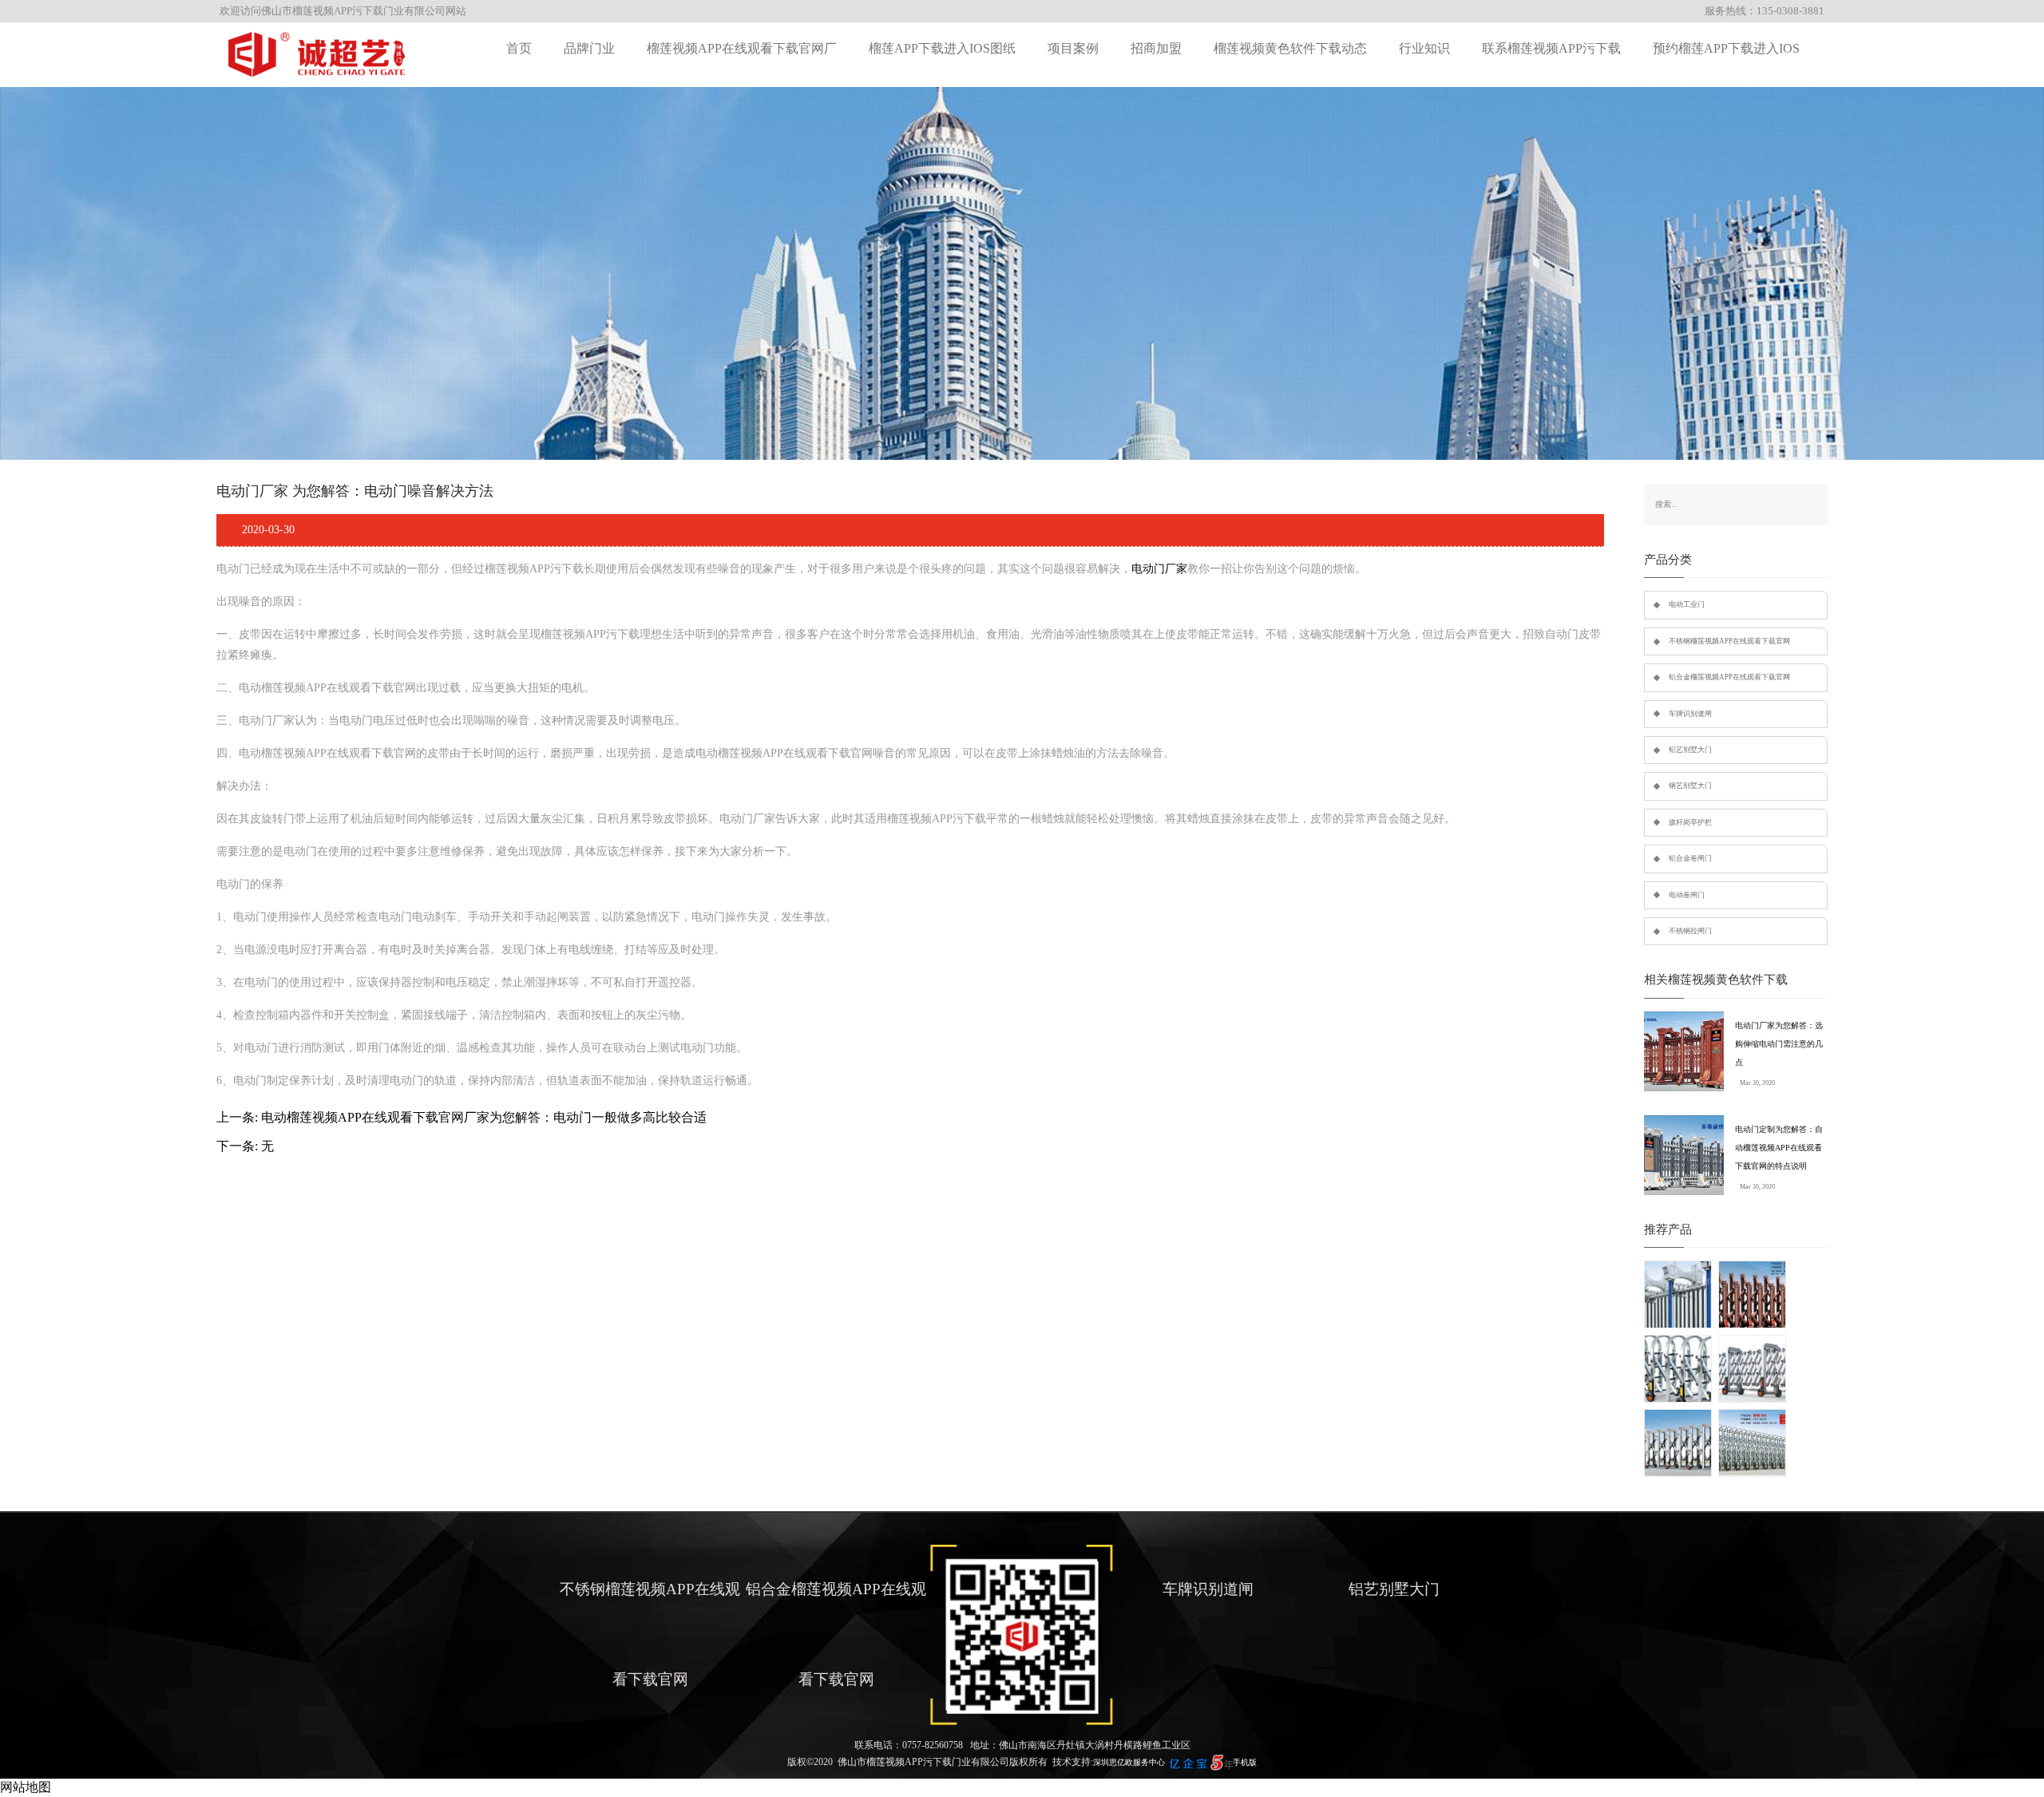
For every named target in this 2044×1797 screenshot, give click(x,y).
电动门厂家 (1159, 569)
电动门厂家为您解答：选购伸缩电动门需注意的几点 (1779, 1044)
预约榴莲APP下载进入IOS (1726, 48)
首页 (519, 48)
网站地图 (26, 1787)
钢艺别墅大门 (1690, 786)
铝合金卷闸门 (1690, 858)
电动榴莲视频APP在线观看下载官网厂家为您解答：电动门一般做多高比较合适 (484, 1117)
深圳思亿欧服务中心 (1129, 1762)
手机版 (1245, 1762)
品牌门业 (589, 48)
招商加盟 (1156, 48)
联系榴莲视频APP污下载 (1551, 48)
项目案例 (1073, 48)
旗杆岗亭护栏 (1690, 822)
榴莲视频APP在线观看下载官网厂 (742, 48)
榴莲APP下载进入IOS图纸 (942, 48)
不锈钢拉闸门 (1690, 931)
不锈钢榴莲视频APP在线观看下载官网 (1729, 641)
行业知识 (1424, 48)
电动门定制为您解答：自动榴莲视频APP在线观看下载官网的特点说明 (1779, 1148)
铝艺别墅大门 (1690, 750)
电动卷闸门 (1687, 895)
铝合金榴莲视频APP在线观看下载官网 (1729, 677)
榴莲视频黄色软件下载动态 (1290, 48)
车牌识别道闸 (1690, 714)
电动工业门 (1687, 604)
